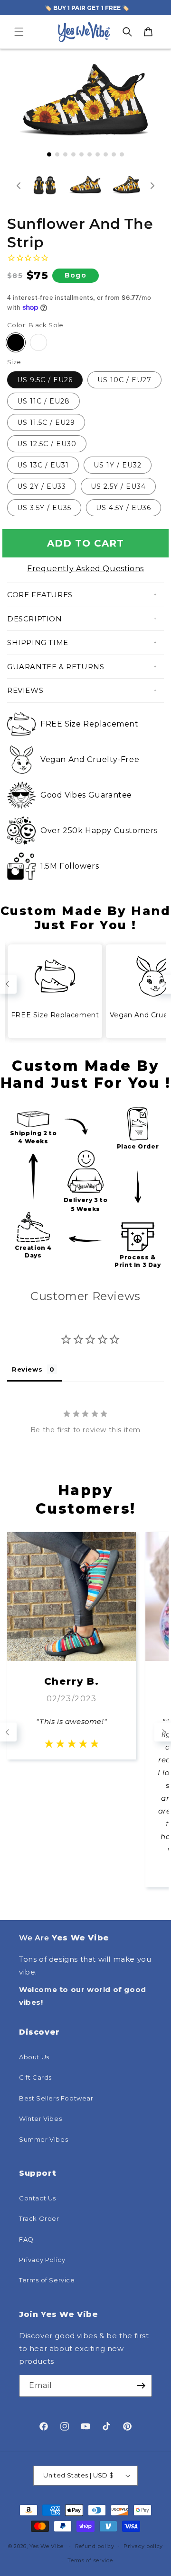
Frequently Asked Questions (85, 569)
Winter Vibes (40, 2118)
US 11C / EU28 (43, 401)
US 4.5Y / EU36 (123, 508)
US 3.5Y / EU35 (44, 508)
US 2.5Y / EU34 (118, 486)
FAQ (26, 2239)
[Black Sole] (16, 342)
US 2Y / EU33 (42, 486)
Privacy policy (143, 2546)
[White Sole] (38, 342)
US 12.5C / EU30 (47, 444)
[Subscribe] (141, 2386)
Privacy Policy (42, 2260)
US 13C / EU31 (43, 465)
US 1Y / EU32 (118, 465)
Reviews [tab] (27, 1369)
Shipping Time (38, 642)
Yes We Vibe (47, 2546)
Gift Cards (35, 2077)
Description (35, 619)
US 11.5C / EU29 (46, 422)
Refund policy (95, 2546)
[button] (19, 32)
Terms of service (90, 2560)
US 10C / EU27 (124, 380)
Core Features (40, 595)
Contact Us (38, 2198)
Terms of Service (47, 2280)
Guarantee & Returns (56, 667)
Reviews (25, 690)
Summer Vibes (43, 2139)
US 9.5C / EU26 (45, 380)
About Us (34, 2057)
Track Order (39, 2218)
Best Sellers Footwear (56, 2098)
